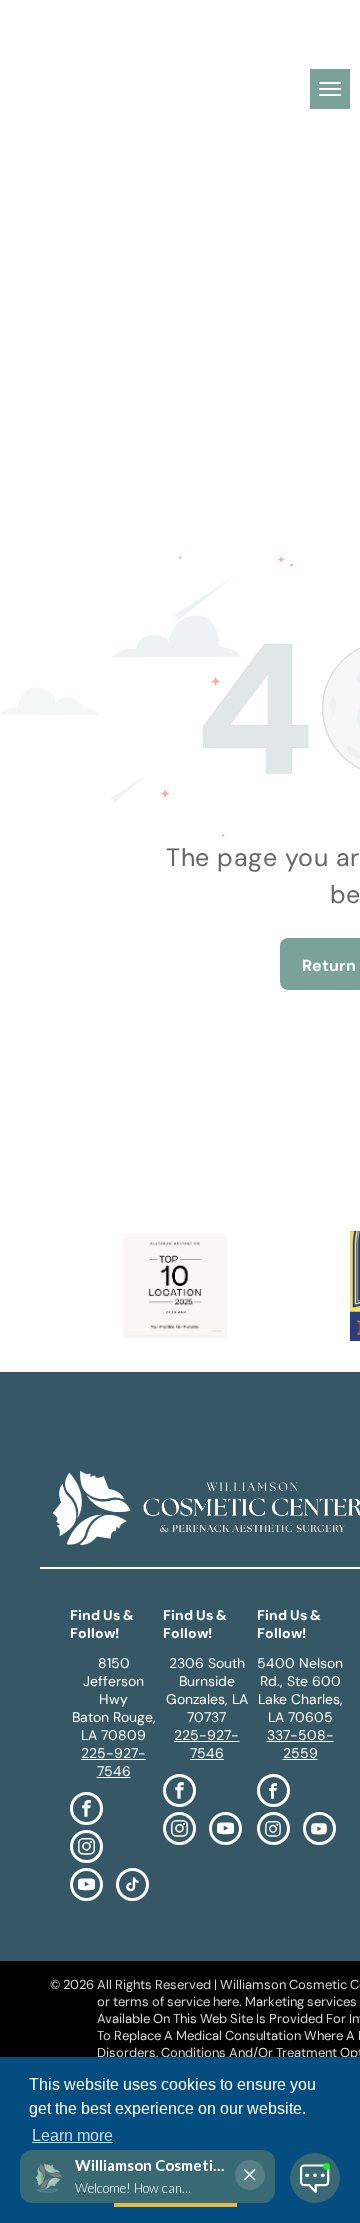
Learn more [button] (72, 2135)
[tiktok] (132, 1887)
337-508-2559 (300, 1744)
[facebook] (86, 1811)
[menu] (330, 89)
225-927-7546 (113, 1762)
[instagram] (86, 1849)
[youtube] (86, 1887)
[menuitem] (153, 50)
